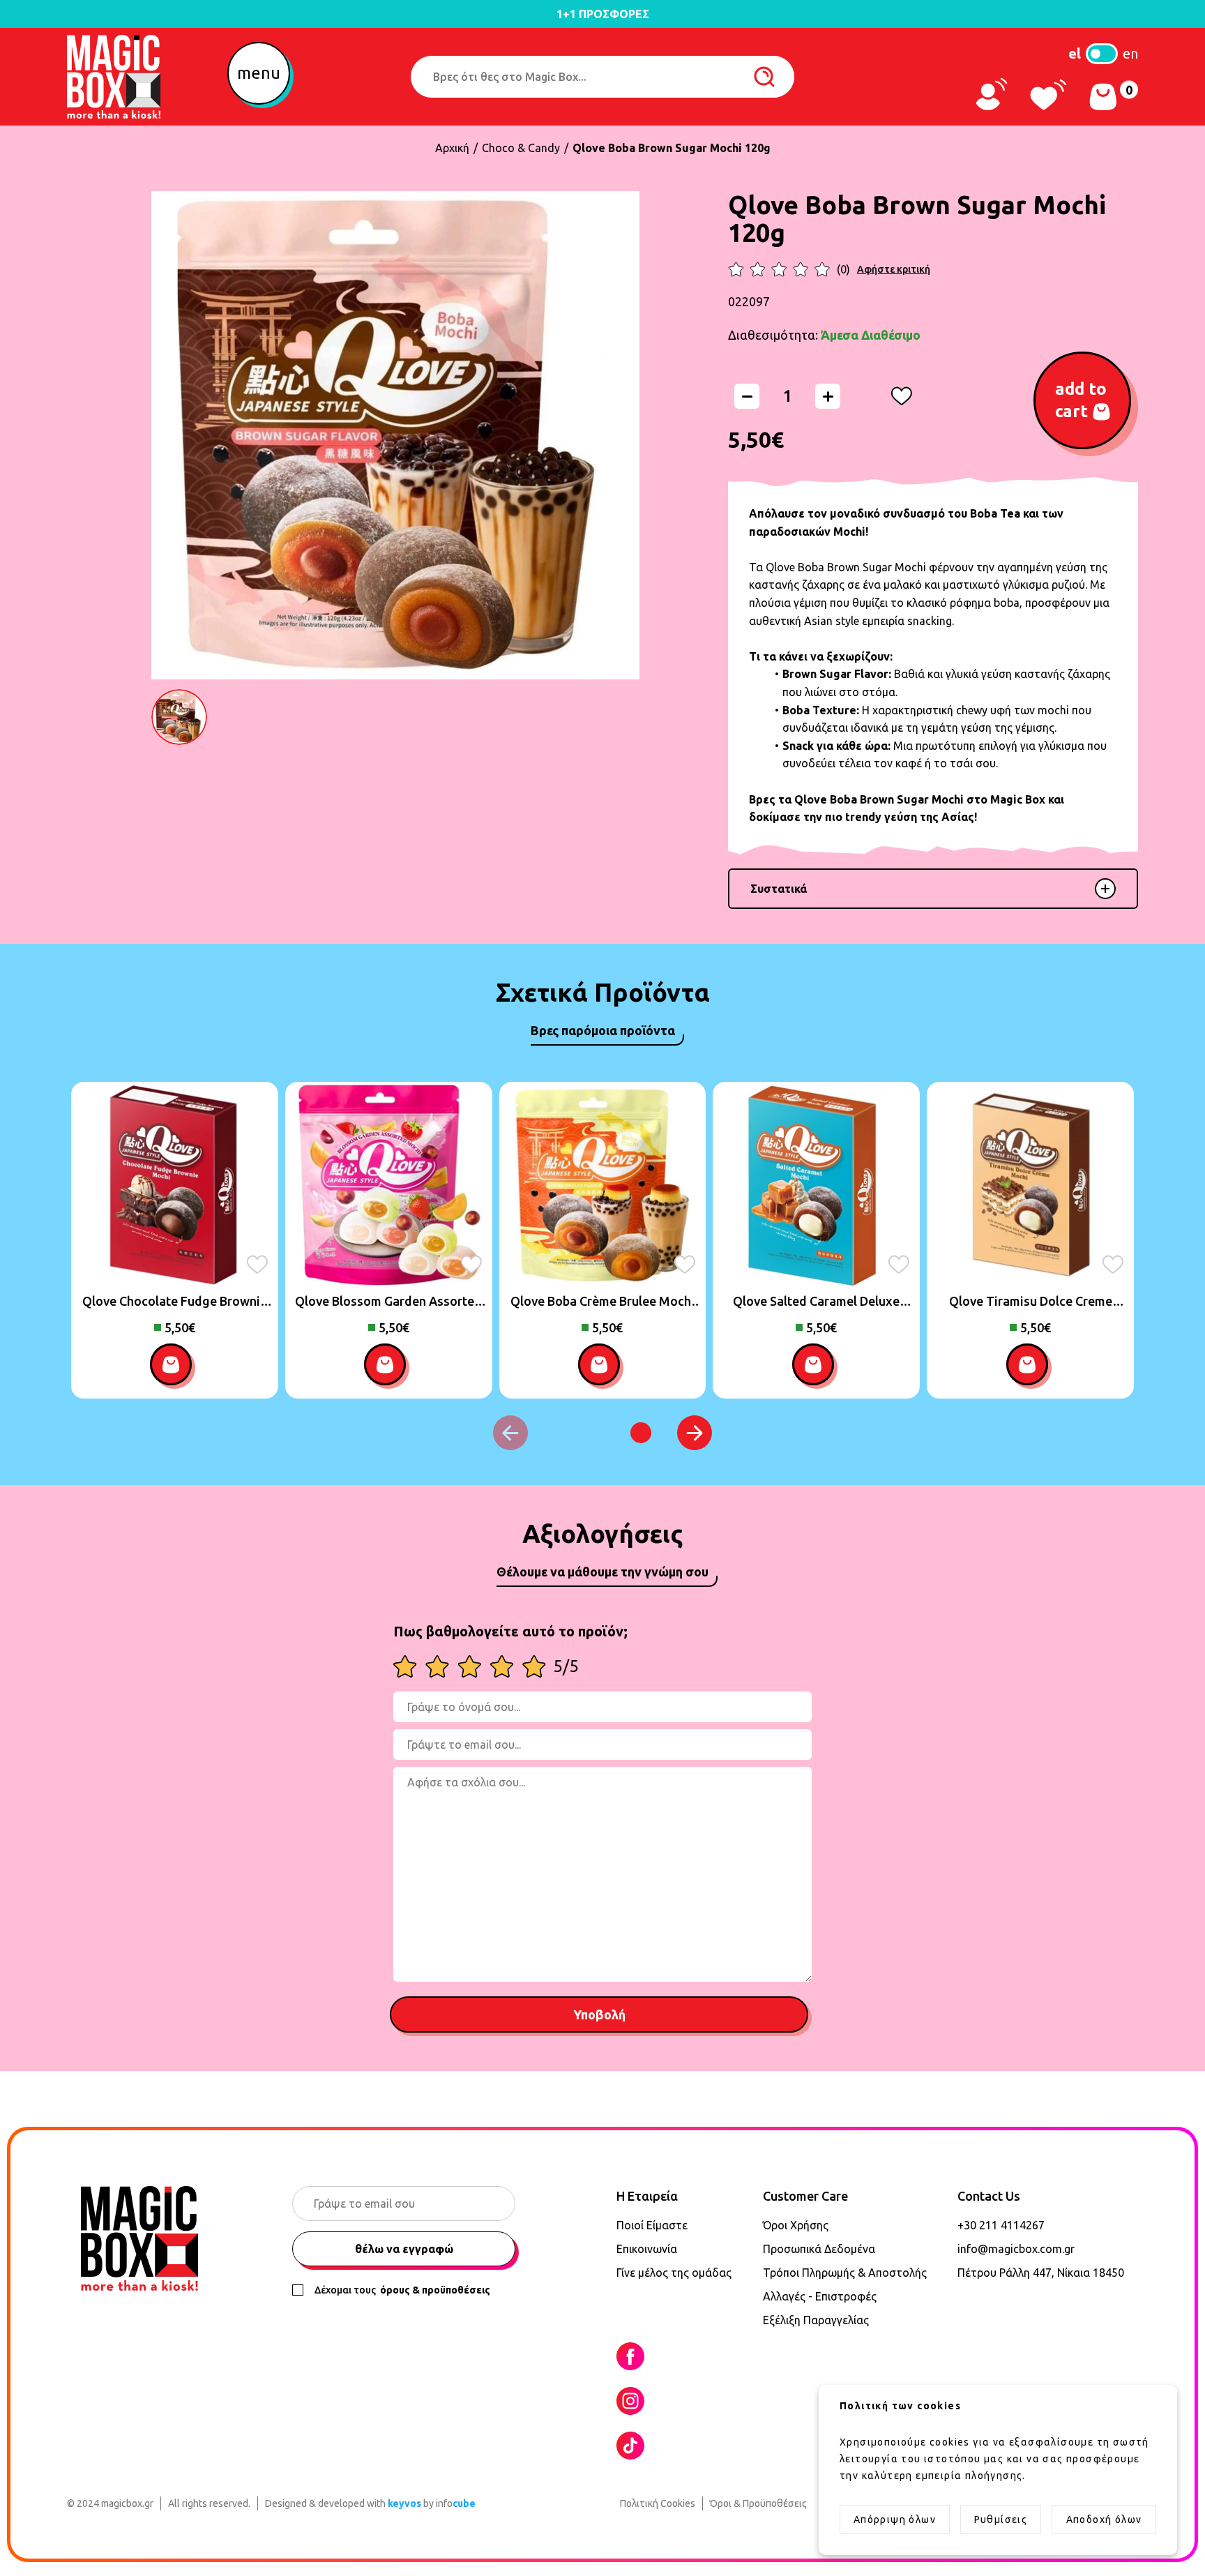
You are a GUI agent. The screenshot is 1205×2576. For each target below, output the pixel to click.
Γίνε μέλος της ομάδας (674, 2273)
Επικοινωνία (647, 2249)
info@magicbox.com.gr (1016, 2249)
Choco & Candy (521, 148)
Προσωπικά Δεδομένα (819, 2249)
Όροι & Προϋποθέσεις (758, 2503)
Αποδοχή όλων (1104, 2519)
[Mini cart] (1103, 97)
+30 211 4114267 (1001, 2225)
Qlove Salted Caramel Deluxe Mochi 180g (816, 1302)
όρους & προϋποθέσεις (434, 2290)
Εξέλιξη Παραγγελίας (816, 2320)
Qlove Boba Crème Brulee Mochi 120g (602, 1302)
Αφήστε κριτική (894, 269)
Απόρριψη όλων (895, 2519)
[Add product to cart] (174, 1368)
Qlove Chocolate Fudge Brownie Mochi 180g (175, 1302)
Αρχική (452, 148)
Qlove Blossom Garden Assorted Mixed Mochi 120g (388, 1302)
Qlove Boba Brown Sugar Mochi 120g (672, 148)
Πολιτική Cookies (658, 2503)
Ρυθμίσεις (1001, 2519)
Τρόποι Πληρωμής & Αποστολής (845, 2273)
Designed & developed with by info (370, 2503)
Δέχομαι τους (402, 2290)
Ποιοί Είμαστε (652, 2225)
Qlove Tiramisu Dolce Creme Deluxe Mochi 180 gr (1031, 1302)
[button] (262, 77)
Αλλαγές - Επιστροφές (820, 2296)
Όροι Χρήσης (796, 2225)
